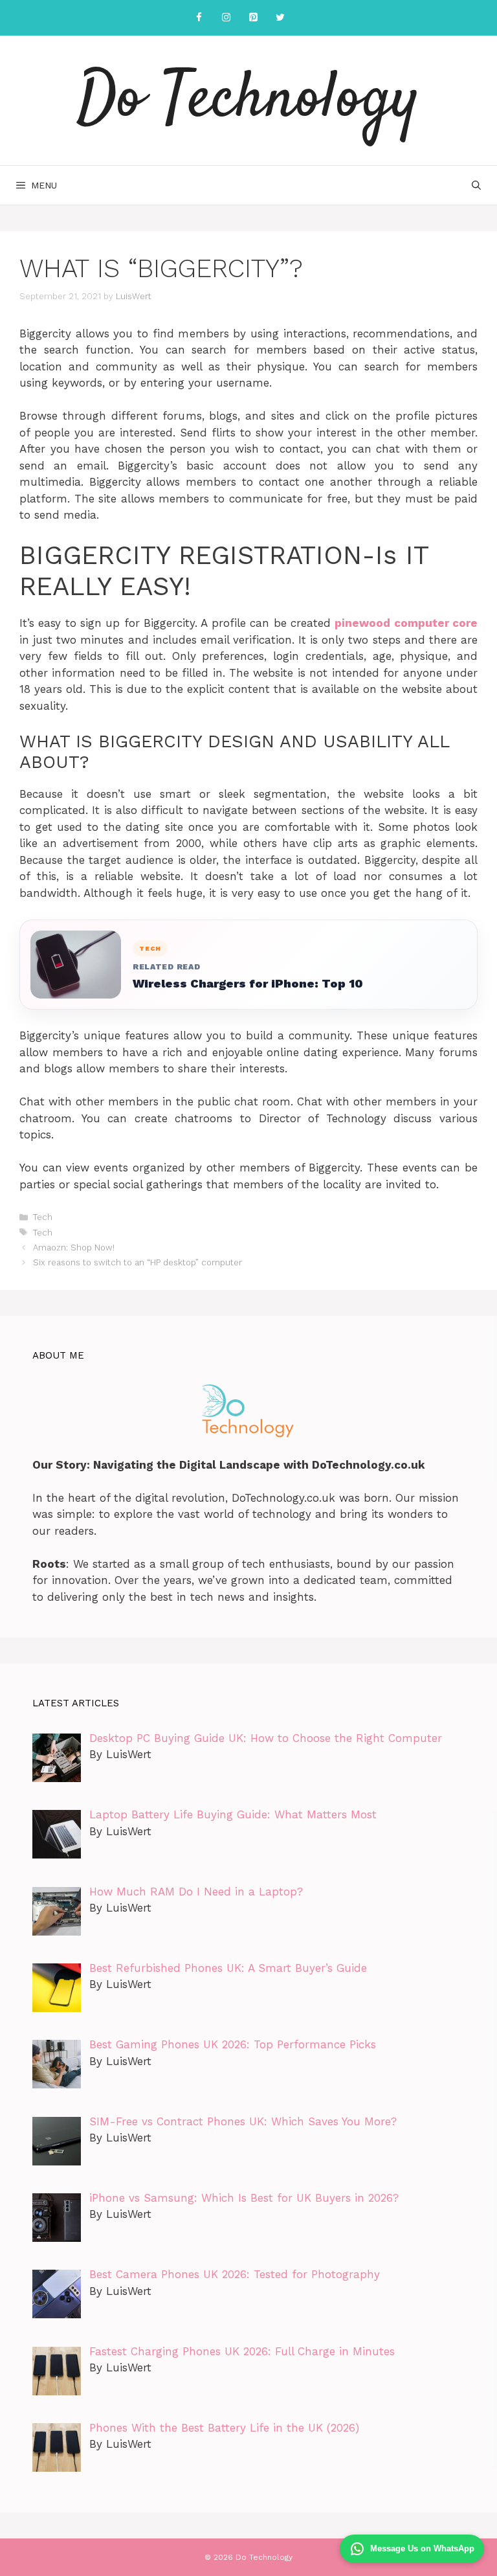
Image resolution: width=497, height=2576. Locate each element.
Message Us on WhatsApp (422, 2548)
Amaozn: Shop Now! (74, 1248)
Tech (43, 1217)
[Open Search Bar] (476, 185)
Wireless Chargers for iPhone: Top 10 (248, 983)
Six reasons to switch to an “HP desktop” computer (138, 1262)
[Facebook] (199, 18)
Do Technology (248, 100)
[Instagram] (226, 18)
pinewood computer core (406, 623)
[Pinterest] (253, 18)
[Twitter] (280, 18)
